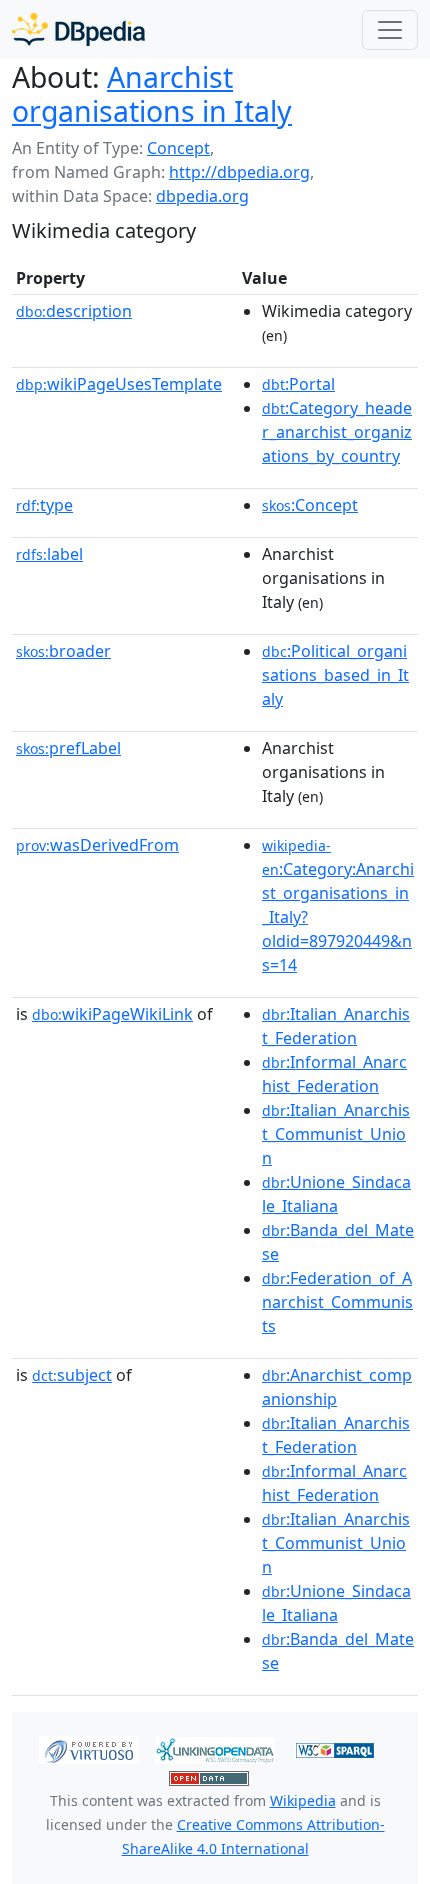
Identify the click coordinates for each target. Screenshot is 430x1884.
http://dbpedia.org (239, 172)
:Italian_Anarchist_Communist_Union (336, 1134)
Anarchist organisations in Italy (152, 94)
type (44, 505)
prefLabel (68, 748)
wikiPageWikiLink (112, 1014)
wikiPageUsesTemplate (119, 384)
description (74, 311)
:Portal (298, 384)
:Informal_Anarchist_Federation (334, 1074)
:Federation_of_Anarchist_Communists (337, 1302)
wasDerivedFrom (97, 845)
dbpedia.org (202, 196)
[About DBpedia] (78, 29)
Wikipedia (303, 1800)
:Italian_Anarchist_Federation (336, 1026)
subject (72, 1375)
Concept (178, 148)
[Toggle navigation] (390, 30)
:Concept (310, 505)
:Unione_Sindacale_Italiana (336, 1194)
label (49, 554)
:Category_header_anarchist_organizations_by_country (337, 432)
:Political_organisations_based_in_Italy (335, 675)
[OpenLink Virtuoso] (89, 1749)
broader (63, 651)
